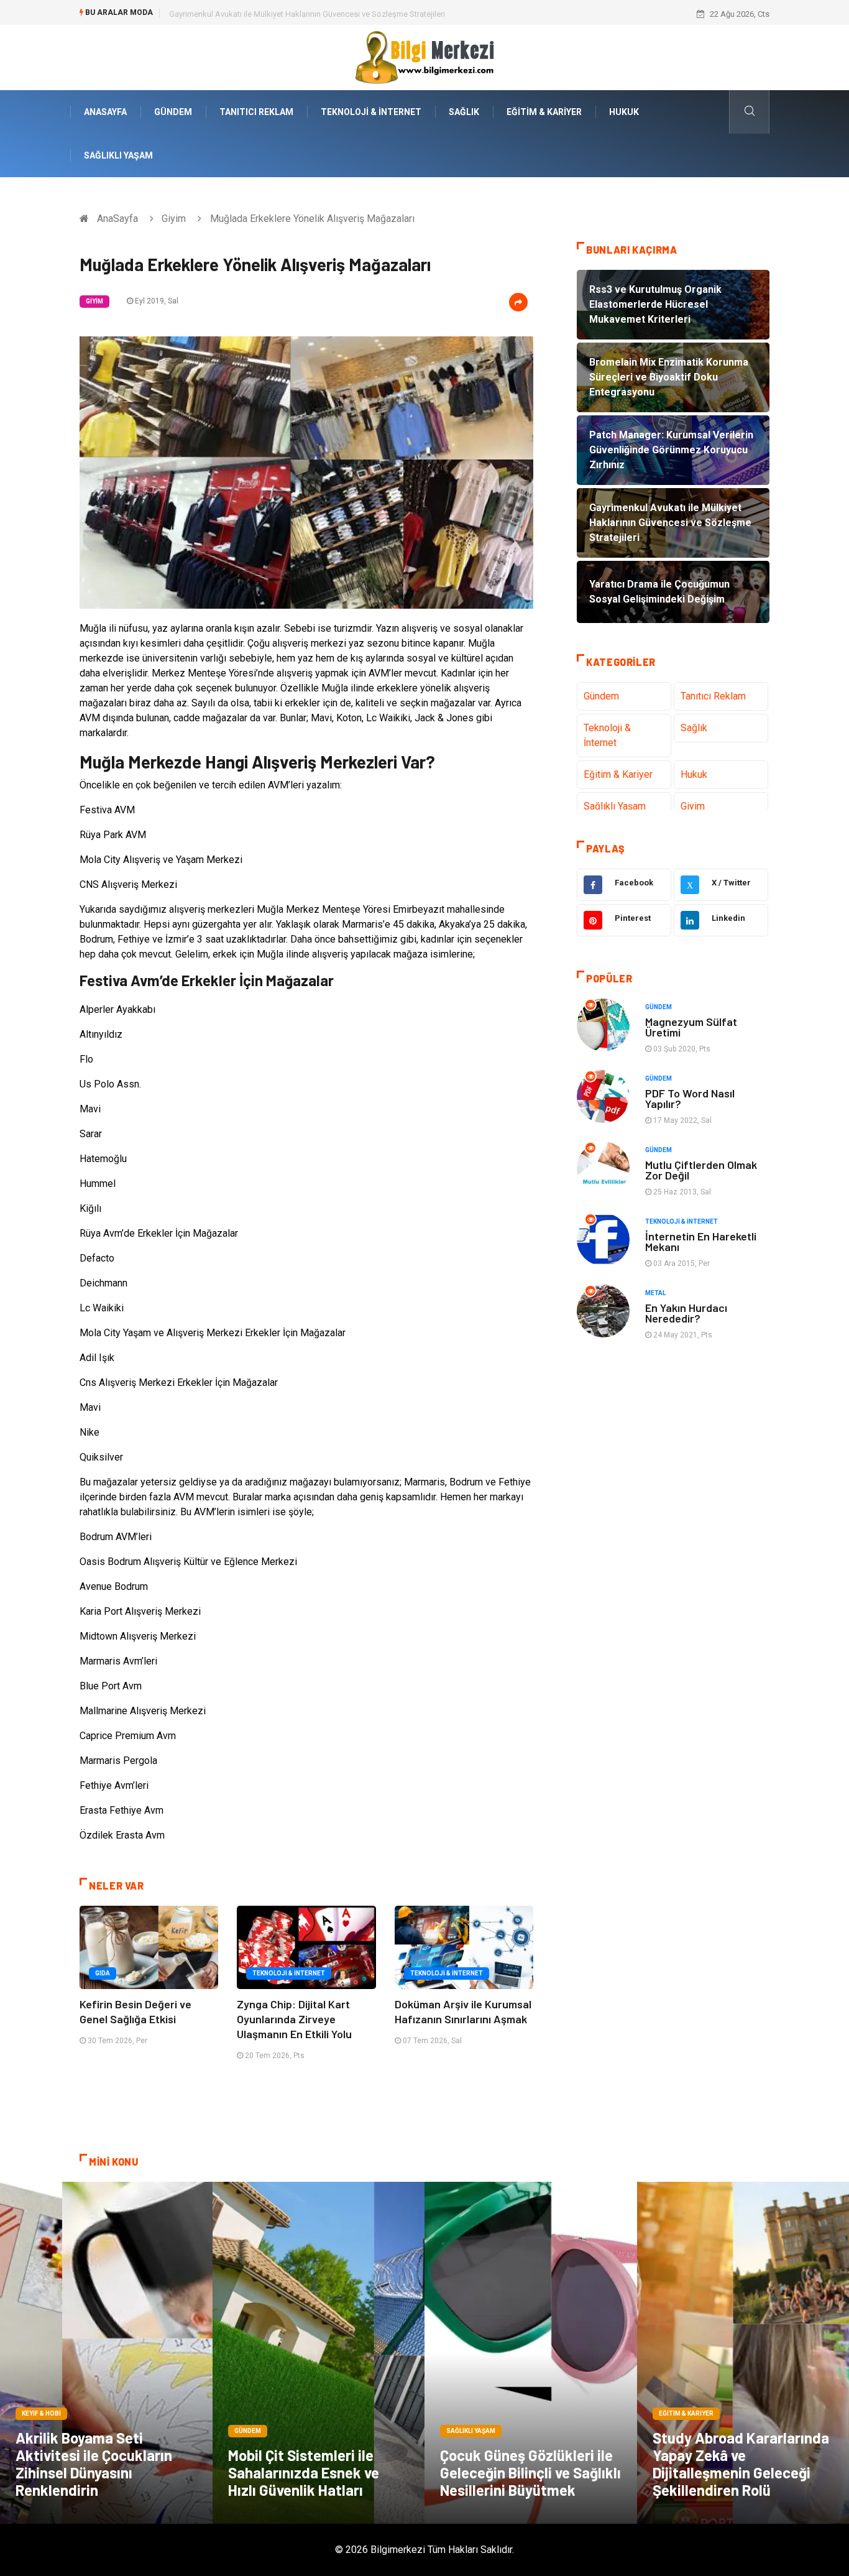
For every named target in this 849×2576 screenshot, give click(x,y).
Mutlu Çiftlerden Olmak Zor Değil (701, 1170)
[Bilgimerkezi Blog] (424, 57)
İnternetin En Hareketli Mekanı (701, 1241)
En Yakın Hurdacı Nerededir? (686, 1313)
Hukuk (624, 112)
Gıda (103, 1973)
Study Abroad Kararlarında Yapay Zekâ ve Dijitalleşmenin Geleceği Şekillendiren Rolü (741, 2464)
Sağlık (464, 112)
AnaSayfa (105, 112)
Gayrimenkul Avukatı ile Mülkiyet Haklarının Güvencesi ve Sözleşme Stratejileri (307, 14)
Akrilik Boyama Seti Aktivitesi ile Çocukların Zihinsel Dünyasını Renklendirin (94, 2464)
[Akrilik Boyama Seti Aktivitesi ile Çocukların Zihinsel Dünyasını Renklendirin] (106, 2353)
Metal (655, 1293)
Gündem (173, 112)
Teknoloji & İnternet (371, 112)
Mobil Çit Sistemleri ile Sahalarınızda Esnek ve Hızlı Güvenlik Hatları (304, 2472)
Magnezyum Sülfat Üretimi (691, 1027)
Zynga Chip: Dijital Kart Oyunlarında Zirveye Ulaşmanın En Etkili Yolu (294, 2019)
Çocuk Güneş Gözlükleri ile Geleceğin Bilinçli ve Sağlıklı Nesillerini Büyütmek (530, 2472)
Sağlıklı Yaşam (118, 155)
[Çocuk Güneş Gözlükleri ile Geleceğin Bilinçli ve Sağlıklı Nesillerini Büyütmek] (531, 2353)
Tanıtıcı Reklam (256, 112)
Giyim (174, 219)
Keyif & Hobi (41, 2413)
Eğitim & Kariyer (544, 112)
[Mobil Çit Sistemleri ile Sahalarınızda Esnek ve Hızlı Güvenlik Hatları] (319, 2353)
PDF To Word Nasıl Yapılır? (690, 1098)
